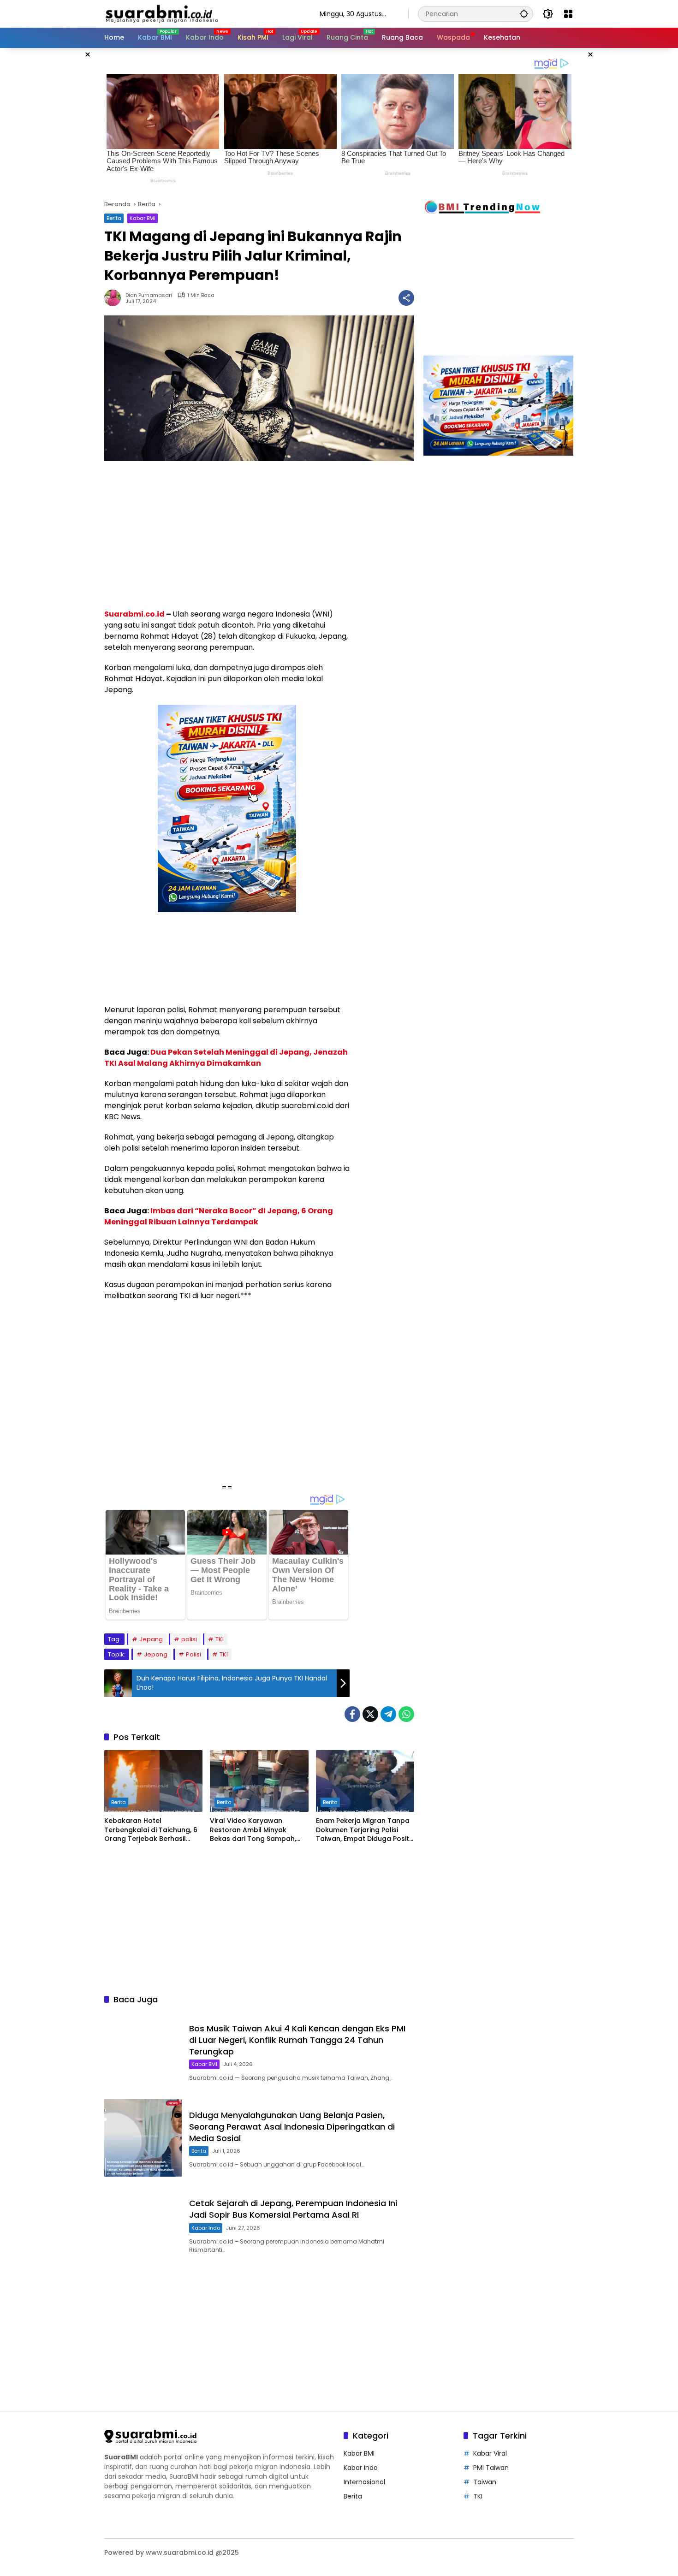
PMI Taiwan (491, 2468)
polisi (189, 1639)
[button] (524, 14)
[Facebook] (352, 1714)
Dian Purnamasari (149, 295)
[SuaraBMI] (203, 13)
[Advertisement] (58, 186)
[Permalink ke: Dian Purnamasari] (115, 298)
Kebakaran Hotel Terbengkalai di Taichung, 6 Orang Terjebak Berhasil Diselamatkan (151, 1830)
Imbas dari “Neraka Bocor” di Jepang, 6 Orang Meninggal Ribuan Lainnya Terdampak (219, 1216)
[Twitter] (370, 1714)
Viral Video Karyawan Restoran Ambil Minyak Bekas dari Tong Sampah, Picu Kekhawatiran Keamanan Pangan (253, 1830)
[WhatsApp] (406, 1714)
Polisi (193, 1654)
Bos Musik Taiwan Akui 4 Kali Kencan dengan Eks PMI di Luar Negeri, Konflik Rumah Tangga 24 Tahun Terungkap (297, 2040)
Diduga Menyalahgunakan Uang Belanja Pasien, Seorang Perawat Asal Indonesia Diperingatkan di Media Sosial (292, 2127)
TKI (220, 1639)
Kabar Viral (490, 2453)
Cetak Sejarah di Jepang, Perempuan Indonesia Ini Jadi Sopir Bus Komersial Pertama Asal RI (293, 2209)
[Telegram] (388, 1714)
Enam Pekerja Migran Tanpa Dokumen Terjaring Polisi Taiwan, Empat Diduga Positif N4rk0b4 (365, 1830)
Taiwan (485, 2482)
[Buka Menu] (568, 14)
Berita (114, 218)
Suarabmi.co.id (134, 614)
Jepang (151, 1639)
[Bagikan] (406, 298)
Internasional (364, 2482)
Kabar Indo (206, 2228)
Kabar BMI (143, 218)
